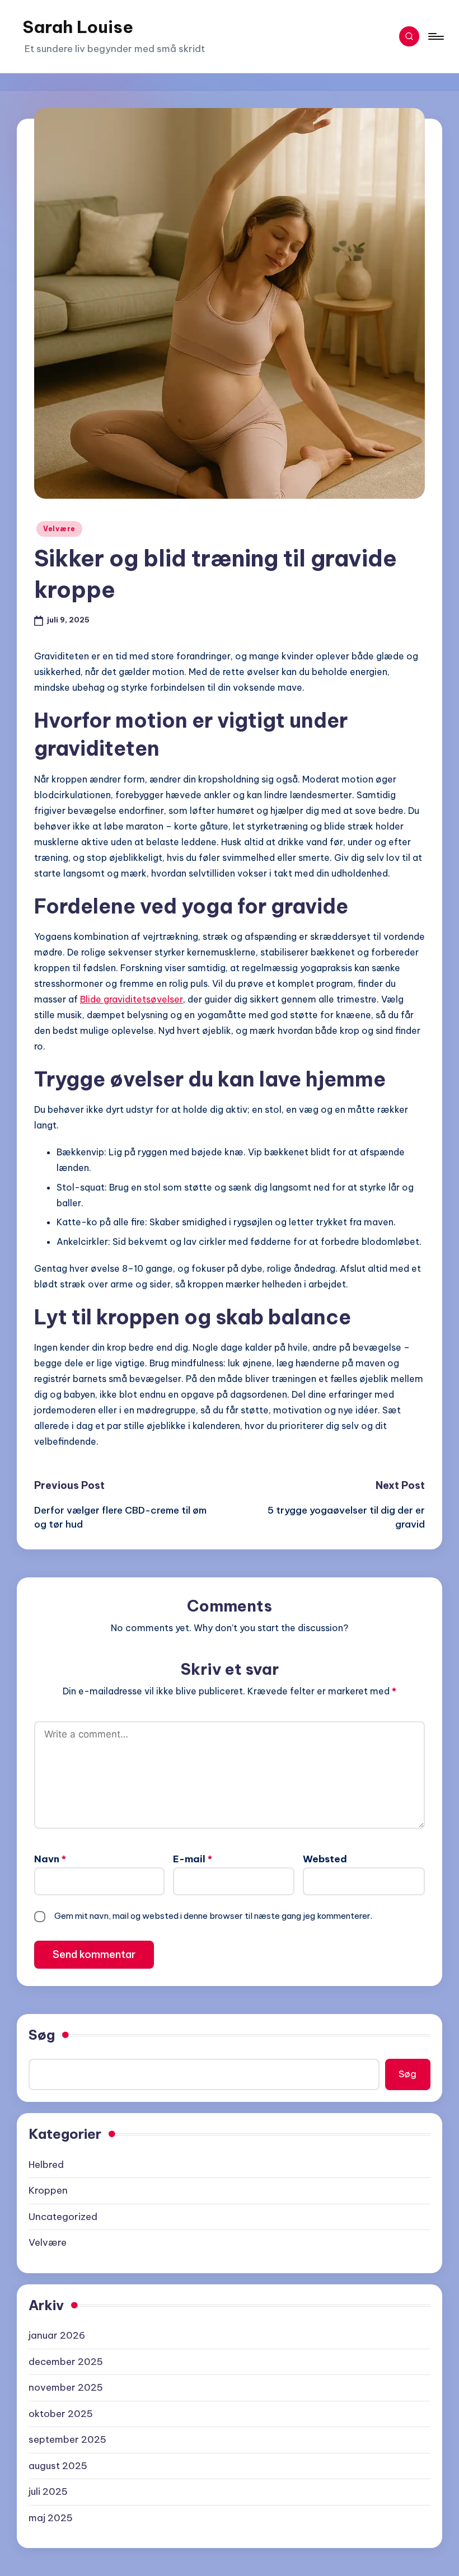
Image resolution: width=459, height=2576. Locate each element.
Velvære (59, 529)
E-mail (193, 1859)
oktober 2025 (61, 2414)
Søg (42, 2035)
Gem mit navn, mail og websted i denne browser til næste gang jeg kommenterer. (213, 1916)
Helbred (46, 2165)
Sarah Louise (78, 27)
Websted (325, 1859)
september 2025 (67, 2439)
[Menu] (435, 36)
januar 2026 (57, 2335)
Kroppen (48, 2190)
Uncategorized (63, 2217)
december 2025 (66, 2362)
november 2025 (66, 2387)
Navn (50, 1859)
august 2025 (58, 2466)
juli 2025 (48, 2491)
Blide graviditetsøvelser (132, 999)
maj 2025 (51, 2518)
